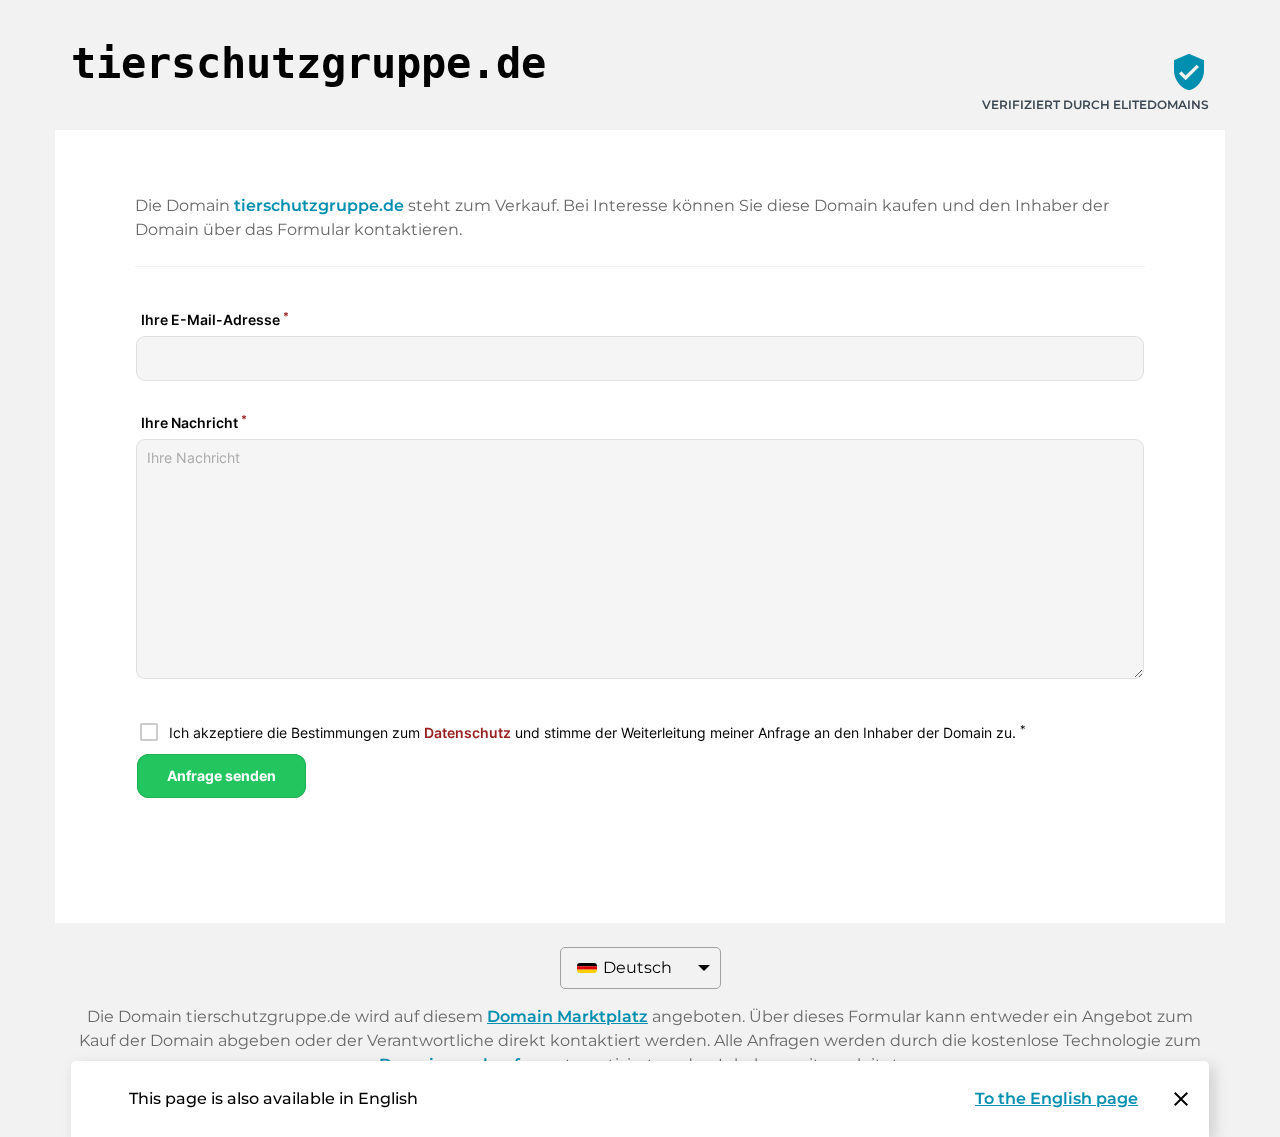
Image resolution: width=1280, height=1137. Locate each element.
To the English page (1056, 1098)
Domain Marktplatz (567, 1016)
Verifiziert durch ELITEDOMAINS (1095, 104)
